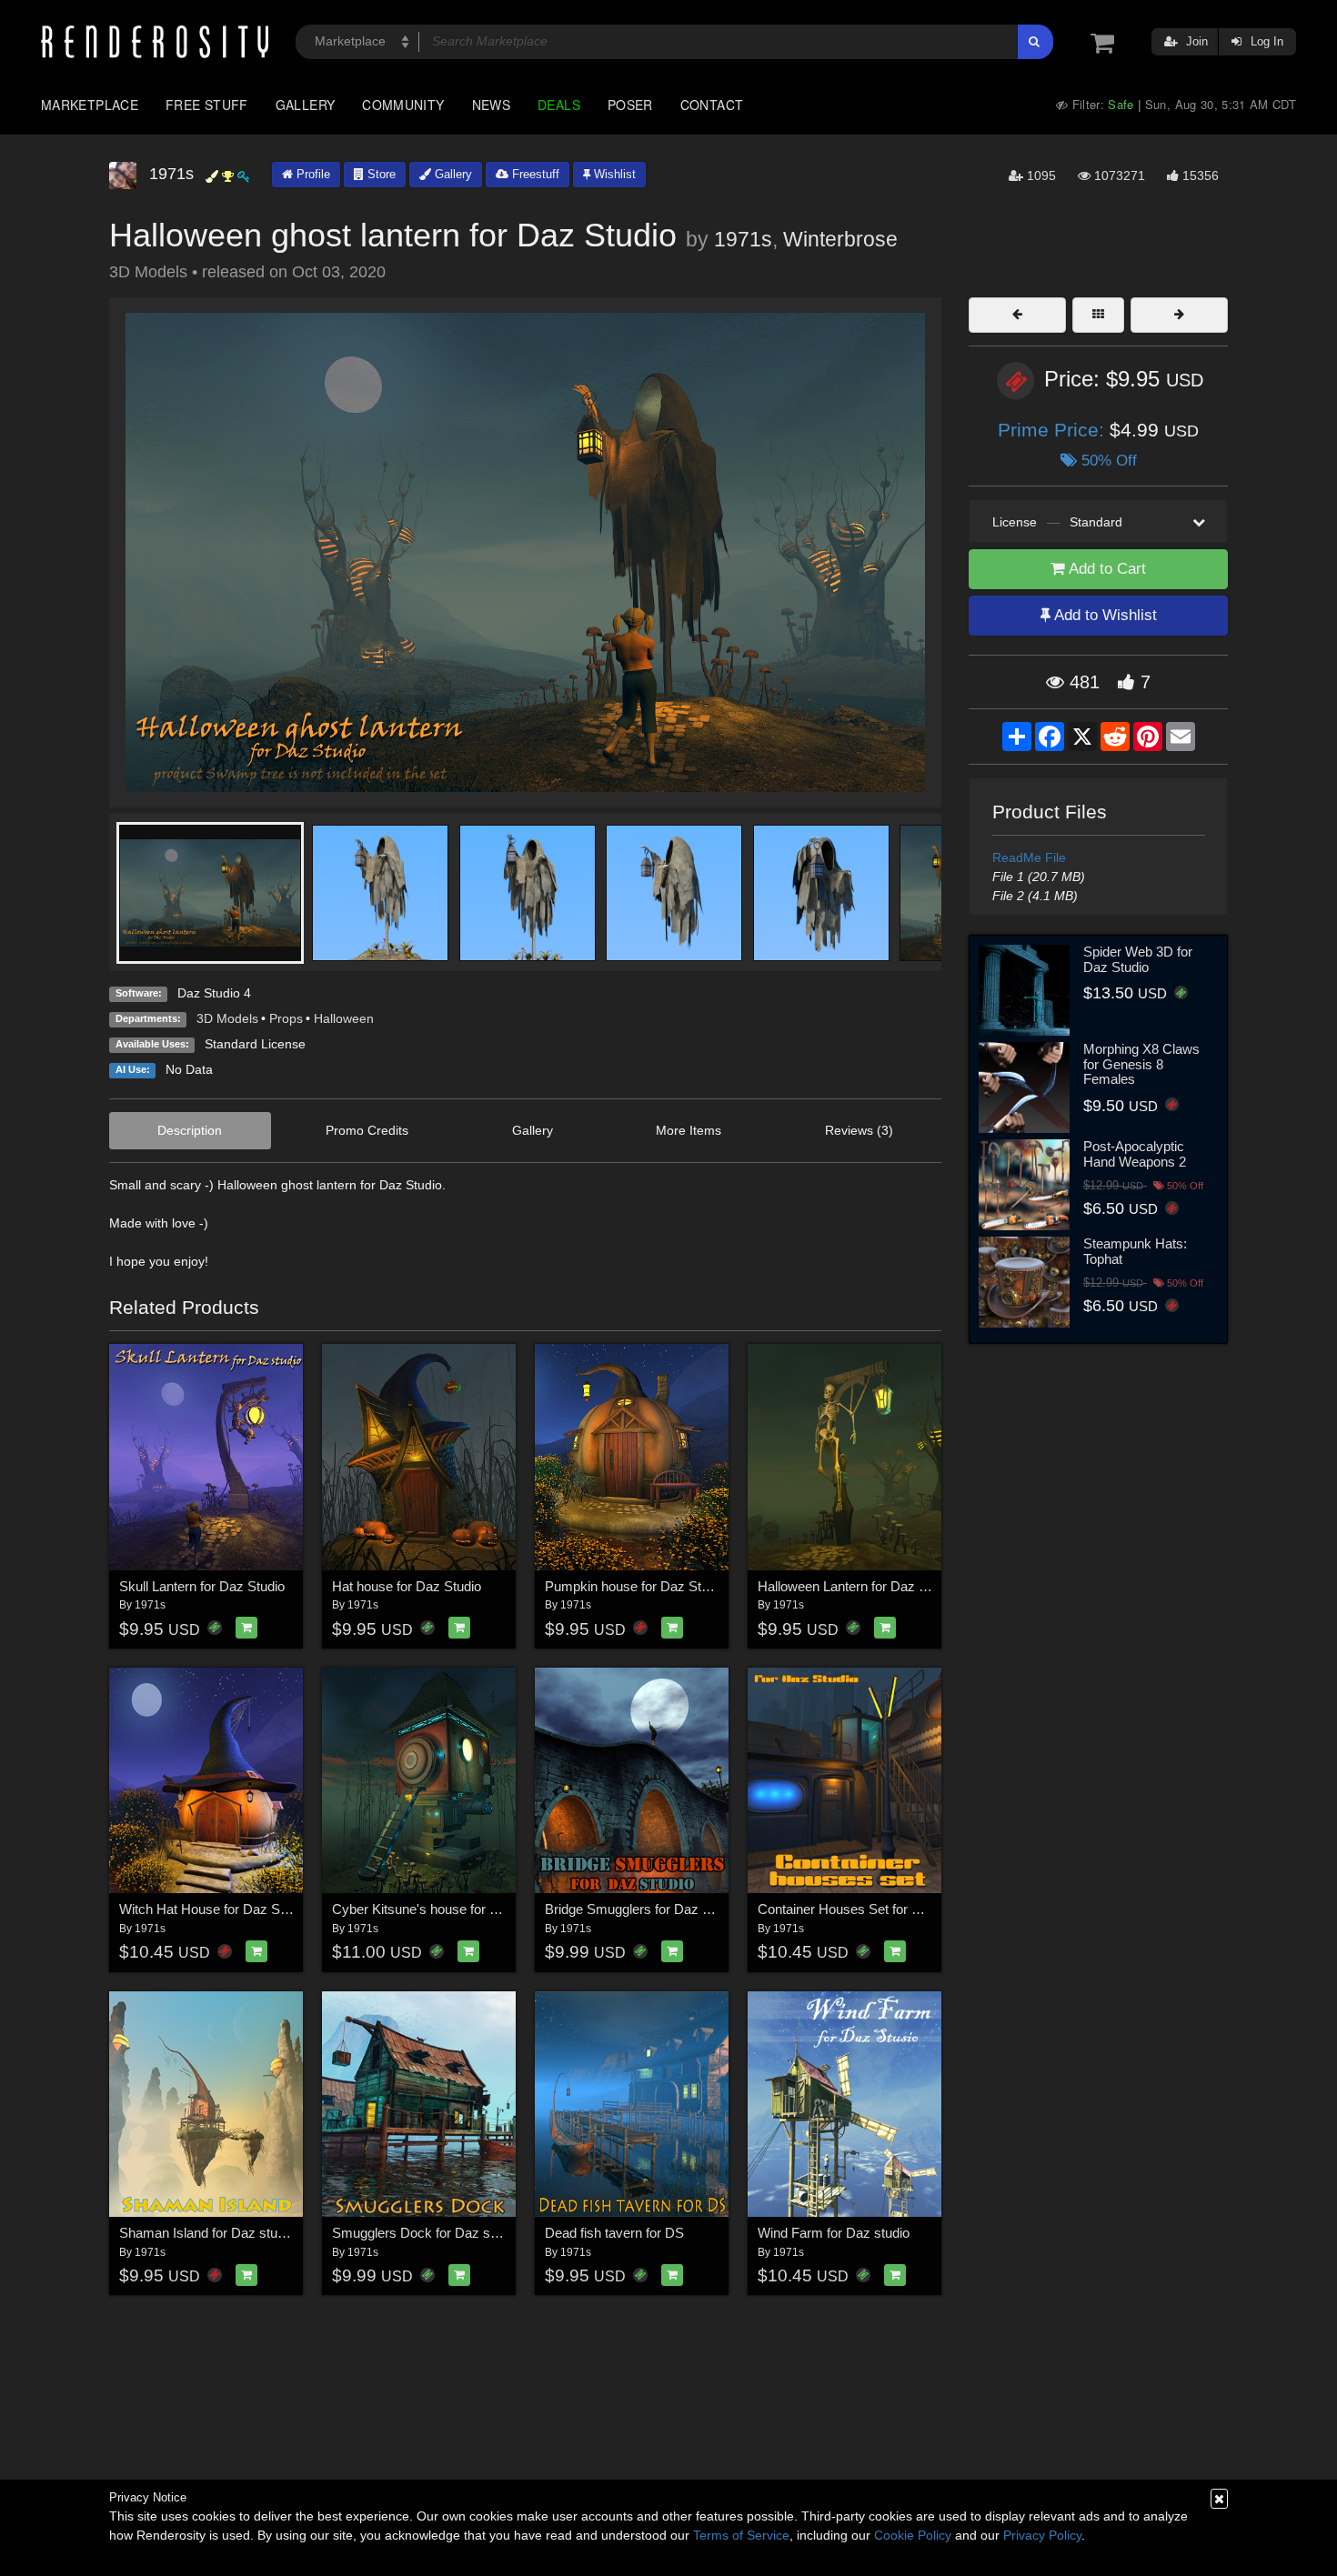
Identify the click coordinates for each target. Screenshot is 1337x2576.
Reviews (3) (859, 1130)
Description (190, 1130)
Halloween (344, 1018)
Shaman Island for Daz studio (207, 2233)
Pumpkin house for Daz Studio (635, 1586)
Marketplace (90, 105)
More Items (689, 1130)
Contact (712, 105)
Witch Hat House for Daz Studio (214, 1909)
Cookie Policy (913, 2535)
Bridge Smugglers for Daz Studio (642, 1909)
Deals (559, 105)
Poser (630, 105)
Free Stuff (207, 105)
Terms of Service (741, 2535)
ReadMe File (1029, 857)
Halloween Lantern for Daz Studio (857, 1586)
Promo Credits (367, 1130)
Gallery (306, 105)
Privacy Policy (1042, 2535)
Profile (312, 174)
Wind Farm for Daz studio (834, 2233)
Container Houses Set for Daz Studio (867, 1909)
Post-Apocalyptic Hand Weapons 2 (1135, 1154)
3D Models (227, 1018)
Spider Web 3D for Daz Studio (1138, 959)
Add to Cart (1106, 569)
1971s (743, 239)
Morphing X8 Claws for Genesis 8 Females (1141, 1064)
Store (380, 174)
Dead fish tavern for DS (614, 2233)
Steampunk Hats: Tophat (1135, 1251)
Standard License (255, 1044)
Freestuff (534, 174)
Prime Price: (1054, 430)
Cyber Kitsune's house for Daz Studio (443, 1909)
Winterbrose (840, 239)
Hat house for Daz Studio (407, 1586)
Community (403, 105)
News (491, 105)
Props (286, 1018)
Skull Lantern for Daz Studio (202, 1586)
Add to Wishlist (1104, 615)
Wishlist (613, 174)
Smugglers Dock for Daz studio (425, 2233)
